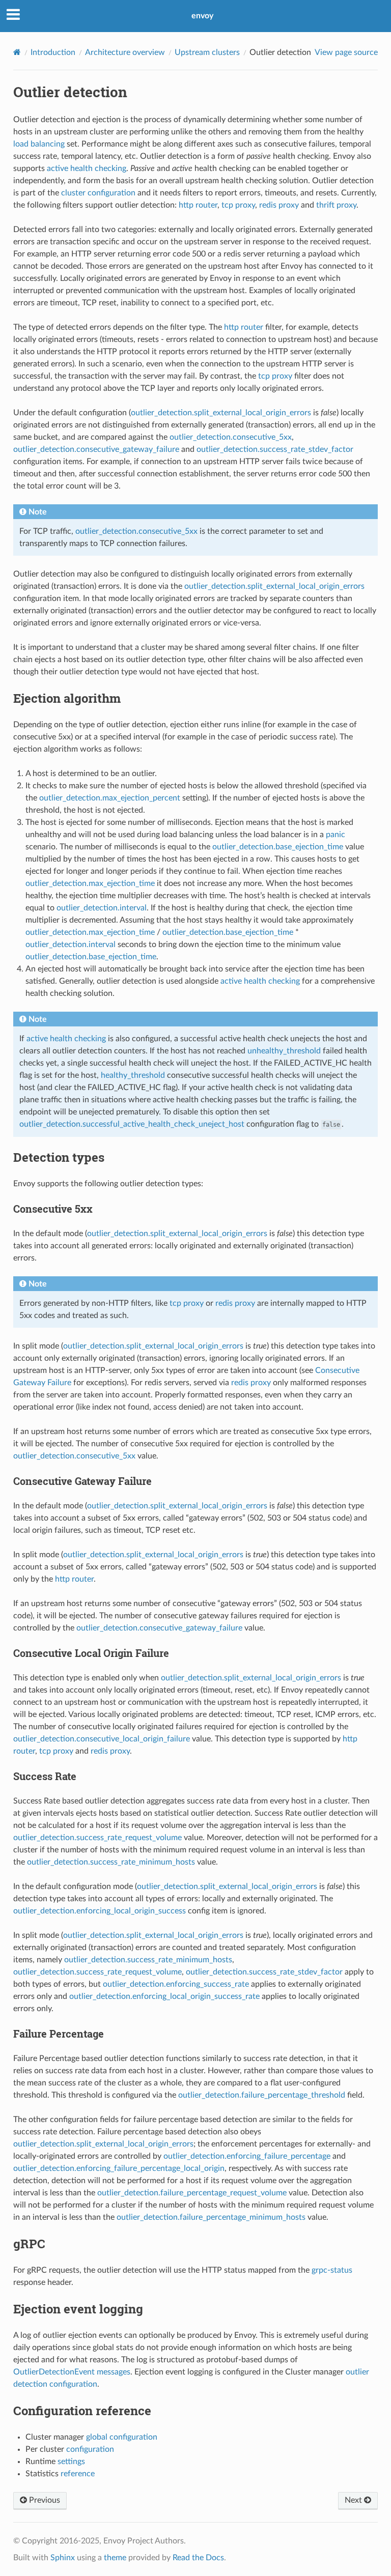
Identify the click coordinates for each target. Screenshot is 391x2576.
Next (354, 2500)
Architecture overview (125, 52)
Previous (44, 2500)
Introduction (53, 52)
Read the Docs (198, 2558)
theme (115, 2558)
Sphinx (63, 2558)
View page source (346, 52)
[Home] (17, 52)
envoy (202, 16)
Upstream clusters (207, 52)
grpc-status (332, 2270)
